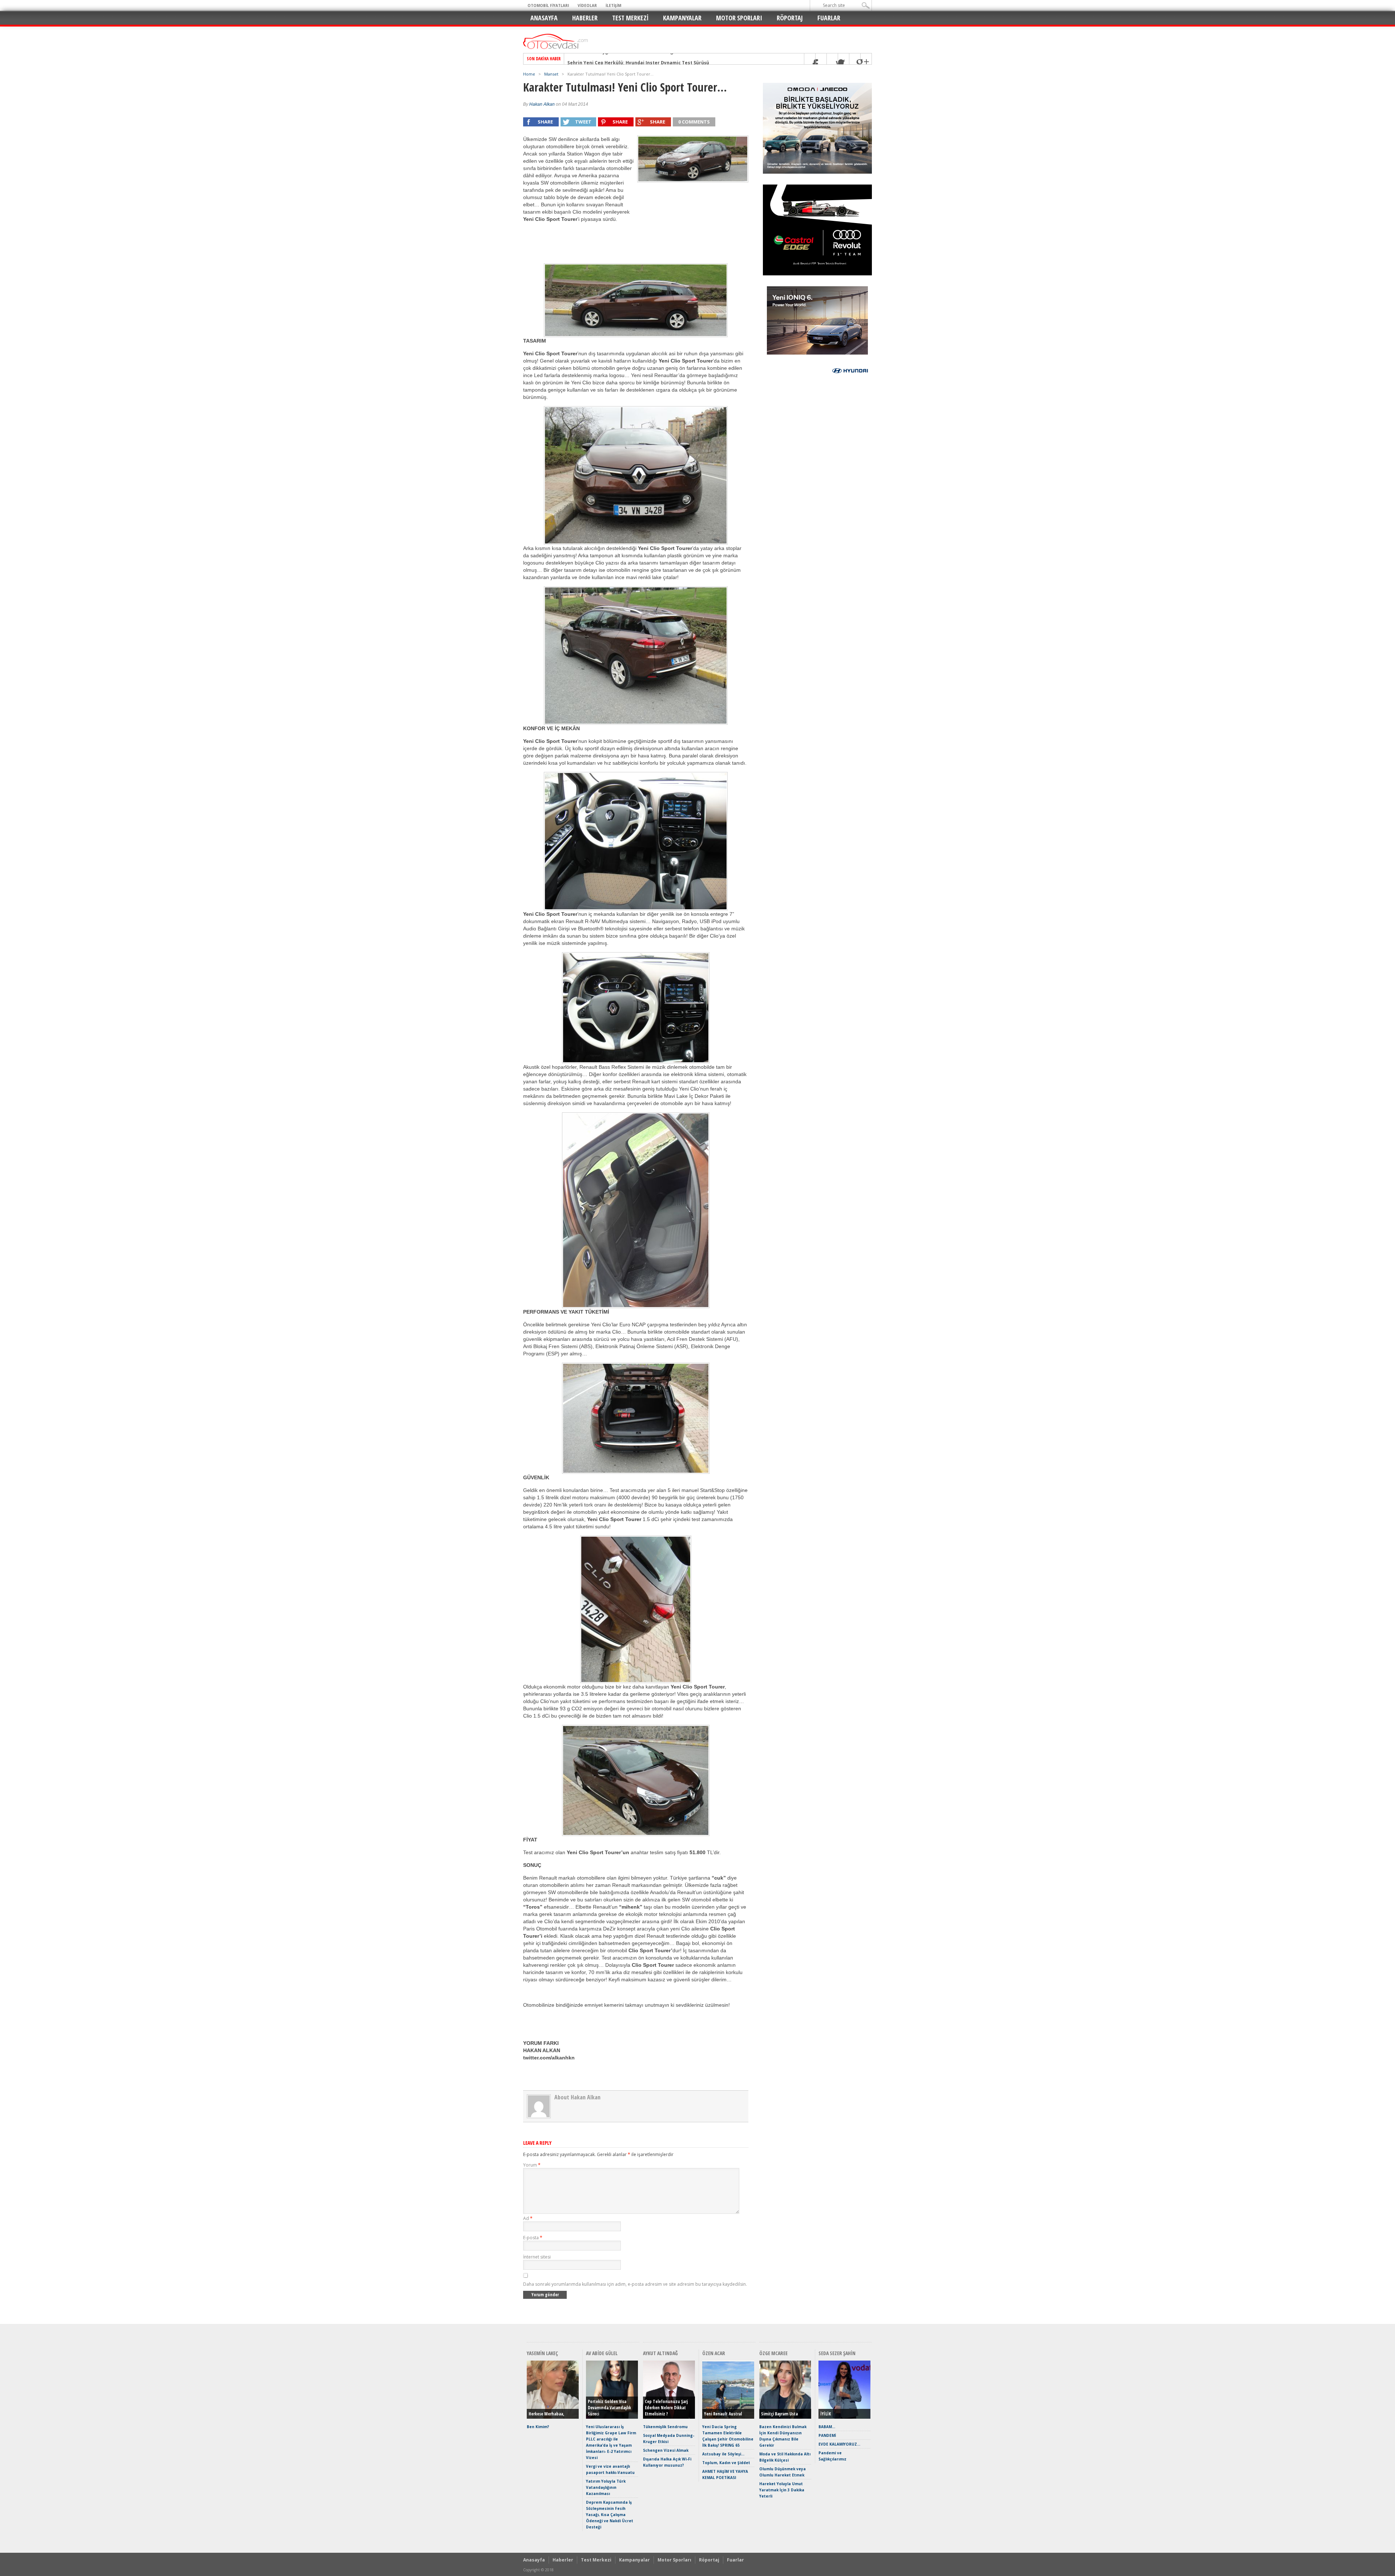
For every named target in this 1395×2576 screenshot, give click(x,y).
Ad (528, 2218)
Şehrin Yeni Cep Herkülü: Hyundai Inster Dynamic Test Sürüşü (638, 59)
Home (529, 74)
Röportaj (790, 18)
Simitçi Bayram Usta (779, 2414)
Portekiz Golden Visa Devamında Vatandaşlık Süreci (609, 2408)
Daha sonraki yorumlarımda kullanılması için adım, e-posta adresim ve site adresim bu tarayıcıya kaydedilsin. (635, 2284)
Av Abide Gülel (602, 2353)
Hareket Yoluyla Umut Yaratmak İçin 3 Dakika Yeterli (782, 2490)
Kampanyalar (682, 18)
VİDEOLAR (587, 5)
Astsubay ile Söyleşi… (723, 2454)
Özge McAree (773, 2353)
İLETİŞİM (613, 5)
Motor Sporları (739, 18)
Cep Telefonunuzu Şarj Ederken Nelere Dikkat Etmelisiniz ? (666, 2408)
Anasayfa (544, 18)
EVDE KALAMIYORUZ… (839, 2444)
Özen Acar (714, 2353)
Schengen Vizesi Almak (666, 2450)
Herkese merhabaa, (546, 2414)
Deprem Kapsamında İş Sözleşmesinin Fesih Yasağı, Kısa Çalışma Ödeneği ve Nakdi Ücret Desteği (610, 2515)
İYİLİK (826, 2414)
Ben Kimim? (538, 2427)
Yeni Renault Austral (723, 2414)
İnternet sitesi (537, 2257)
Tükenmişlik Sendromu (665, 2427)
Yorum (532, 2165)
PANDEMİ (827, 2435)
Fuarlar (829, 18)
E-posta (533, 2238)
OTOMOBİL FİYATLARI (548, 5)
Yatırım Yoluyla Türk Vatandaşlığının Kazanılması (606, 2487)
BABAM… (827, 2427)
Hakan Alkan (542, 104)
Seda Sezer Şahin (837, 2353)
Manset (551, 74)
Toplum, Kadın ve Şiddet (726, 2463)
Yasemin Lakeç (542, 2353)
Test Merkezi (630, 18)
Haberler (585, 18)
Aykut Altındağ (660, 2353)
